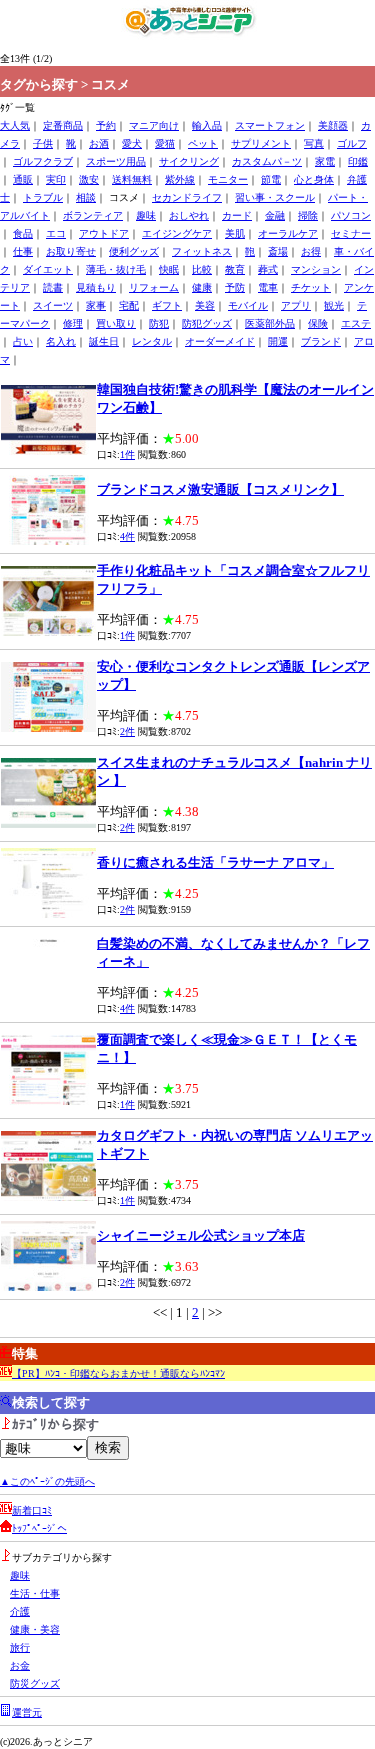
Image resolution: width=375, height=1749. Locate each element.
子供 (43, 143)
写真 (314, 143)
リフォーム (154, 287)
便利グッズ (134, 251)
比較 (202, 269)
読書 (53, 287)
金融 (275, 215)
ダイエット (48, 269)
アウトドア (104, 233)
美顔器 (333, 125)
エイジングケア (177, 233)
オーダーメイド (220, 341)
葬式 (268, 269)
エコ (56, 233)
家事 (96, 305)
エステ (356, 323)
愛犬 (132, 143)
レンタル (152, 341)
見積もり (96, 287)
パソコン (351, 215)
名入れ (61, 341)
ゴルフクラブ (43, 161)
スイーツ (53, 305)
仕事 (23, 251)
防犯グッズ (207, 323)
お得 (311, 251)
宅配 (129, 305)
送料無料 (132, 179)
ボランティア (93, 215)
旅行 (20, 1647)
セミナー (351, 233)
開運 (278, 341)
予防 (235, 287)
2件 (127, 731)
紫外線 (180, 179)
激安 (89, 179)
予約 (106, 125)
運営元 (27, 1712)
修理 (73, 323)
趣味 (146, 215)
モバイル (248, 305)
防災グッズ (35, 1683)
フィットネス (202, 251)
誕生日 (104, 341)
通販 (23, 179)
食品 (23, 233)
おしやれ (189, 215)
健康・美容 (35, 1629)
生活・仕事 (35, 1593)
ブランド (321, 341)
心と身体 (314, 179)
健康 (202, 287)
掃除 (308, 215)
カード (237, 215)
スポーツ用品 (116, 161)
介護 (20, 1611)
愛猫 (165, 143)
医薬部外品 (270, 323)
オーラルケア (288, 233)
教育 (235, 269)
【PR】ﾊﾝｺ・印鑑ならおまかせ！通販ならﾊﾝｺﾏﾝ (118, 1373)
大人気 (15, 125)
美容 (205, 305)
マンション (316, 269)
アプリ (296, 305)
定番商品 (63, 125)
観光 (334, 305)
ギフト (167, 305)
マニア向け (154, 125)
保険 (318, 323)
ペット (203, 143)
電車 (268, 287)
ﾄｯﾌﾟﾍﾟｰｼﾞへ (39, 1528)
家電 (325, 161)
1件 (127, 454)
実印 (56, 179)
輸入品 (207, 125)
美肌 (235, 233)
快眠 (169, 269)
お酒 (99, 143)
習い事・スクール (275, 197)
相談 (86, 197)
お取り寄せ (71, 251)
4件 (127, 536)
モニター (228, 179)
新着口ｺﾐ (32, 1510)
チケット (311, 287)
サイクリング (189, 161)
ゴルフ (352, 143)
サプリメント (261, 143)
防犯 (159, 323)
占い (23, 341)
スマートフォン (270, 125)
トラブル (43, 197)
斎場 (278, 251)
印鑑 (358, 161)
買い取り (116, 323)
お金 (20, 1665)
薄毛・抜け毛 (116, 269)
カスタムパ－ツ (267, 161)
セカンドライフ (187, 197)
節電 (271, 179)
